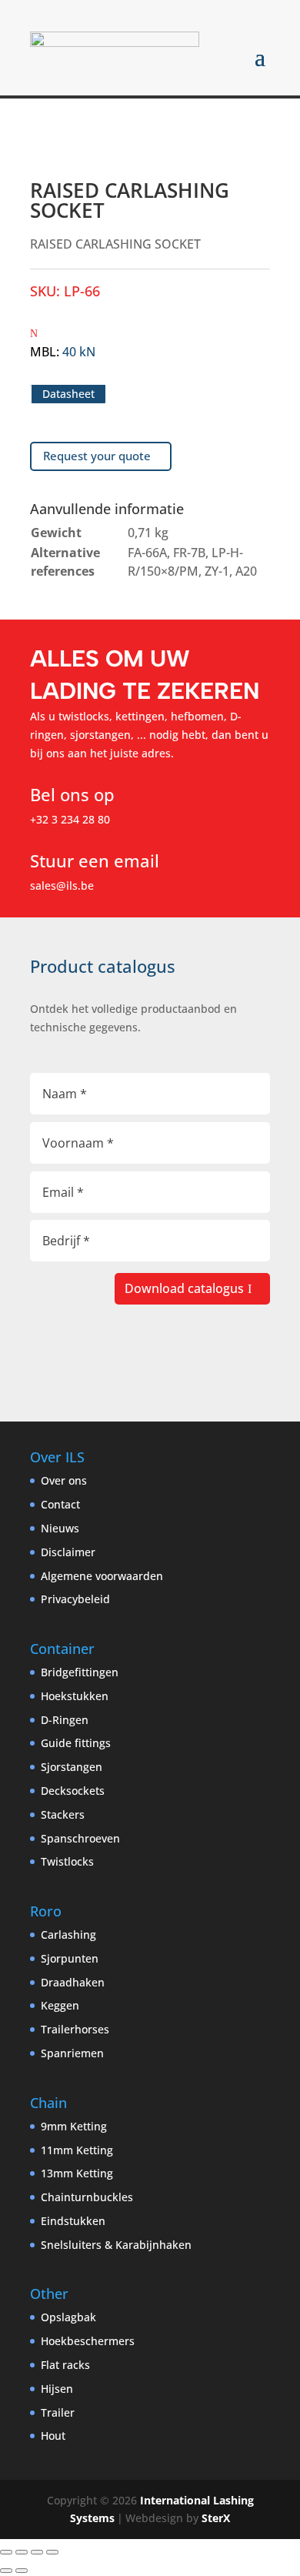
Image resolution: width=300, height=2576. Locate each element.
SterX (216, 2518)
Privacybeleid (75, 1599)
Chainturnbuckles (87, 2197)
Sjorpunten (70, 1958)
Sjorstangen (72, 1767)
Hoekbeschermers (88, 2341)
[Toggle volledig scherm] (22, 2552)
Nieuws (60, 1528)
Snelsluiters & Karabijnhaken (116, 2245)
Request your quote (97, 456)
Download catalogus (184, 1288)
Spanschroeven (80, 1838)
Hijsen (57, 2389)
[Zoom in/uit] (6, 2552)
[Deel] (37, 2552)
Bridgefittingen (80, 1672)
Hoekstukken (75, 1696)
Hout (53, 2436)
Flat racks (65, 2365)
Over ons (64, 1480)
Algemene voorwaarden (102, 1576)
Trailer (58, 2412)
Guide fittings (76, 1743)
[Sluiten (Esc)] (52, 2552)
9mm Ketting (74, 2126)
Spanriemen (72, 2053)
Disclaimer (68, 1552)
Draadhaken (73, 1982)
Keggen (60, 2005)
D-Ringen (65, 1720)
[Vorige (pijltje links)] (6, 2571)
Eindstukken (73, 2221)
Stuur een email (95, 860)
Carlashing (68, 1935)
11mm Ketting (77, 2150)
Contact (60, 1504)
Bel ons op (72, 794)
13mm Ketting (77, 2173)
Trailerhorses (75, 2029)
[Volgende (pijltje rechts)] (22, 2571)
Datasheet (68, 394)
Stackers (63, 1814)
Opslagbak (68, 2317)
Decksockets (73, 1791)
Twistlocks (67, 1861)
